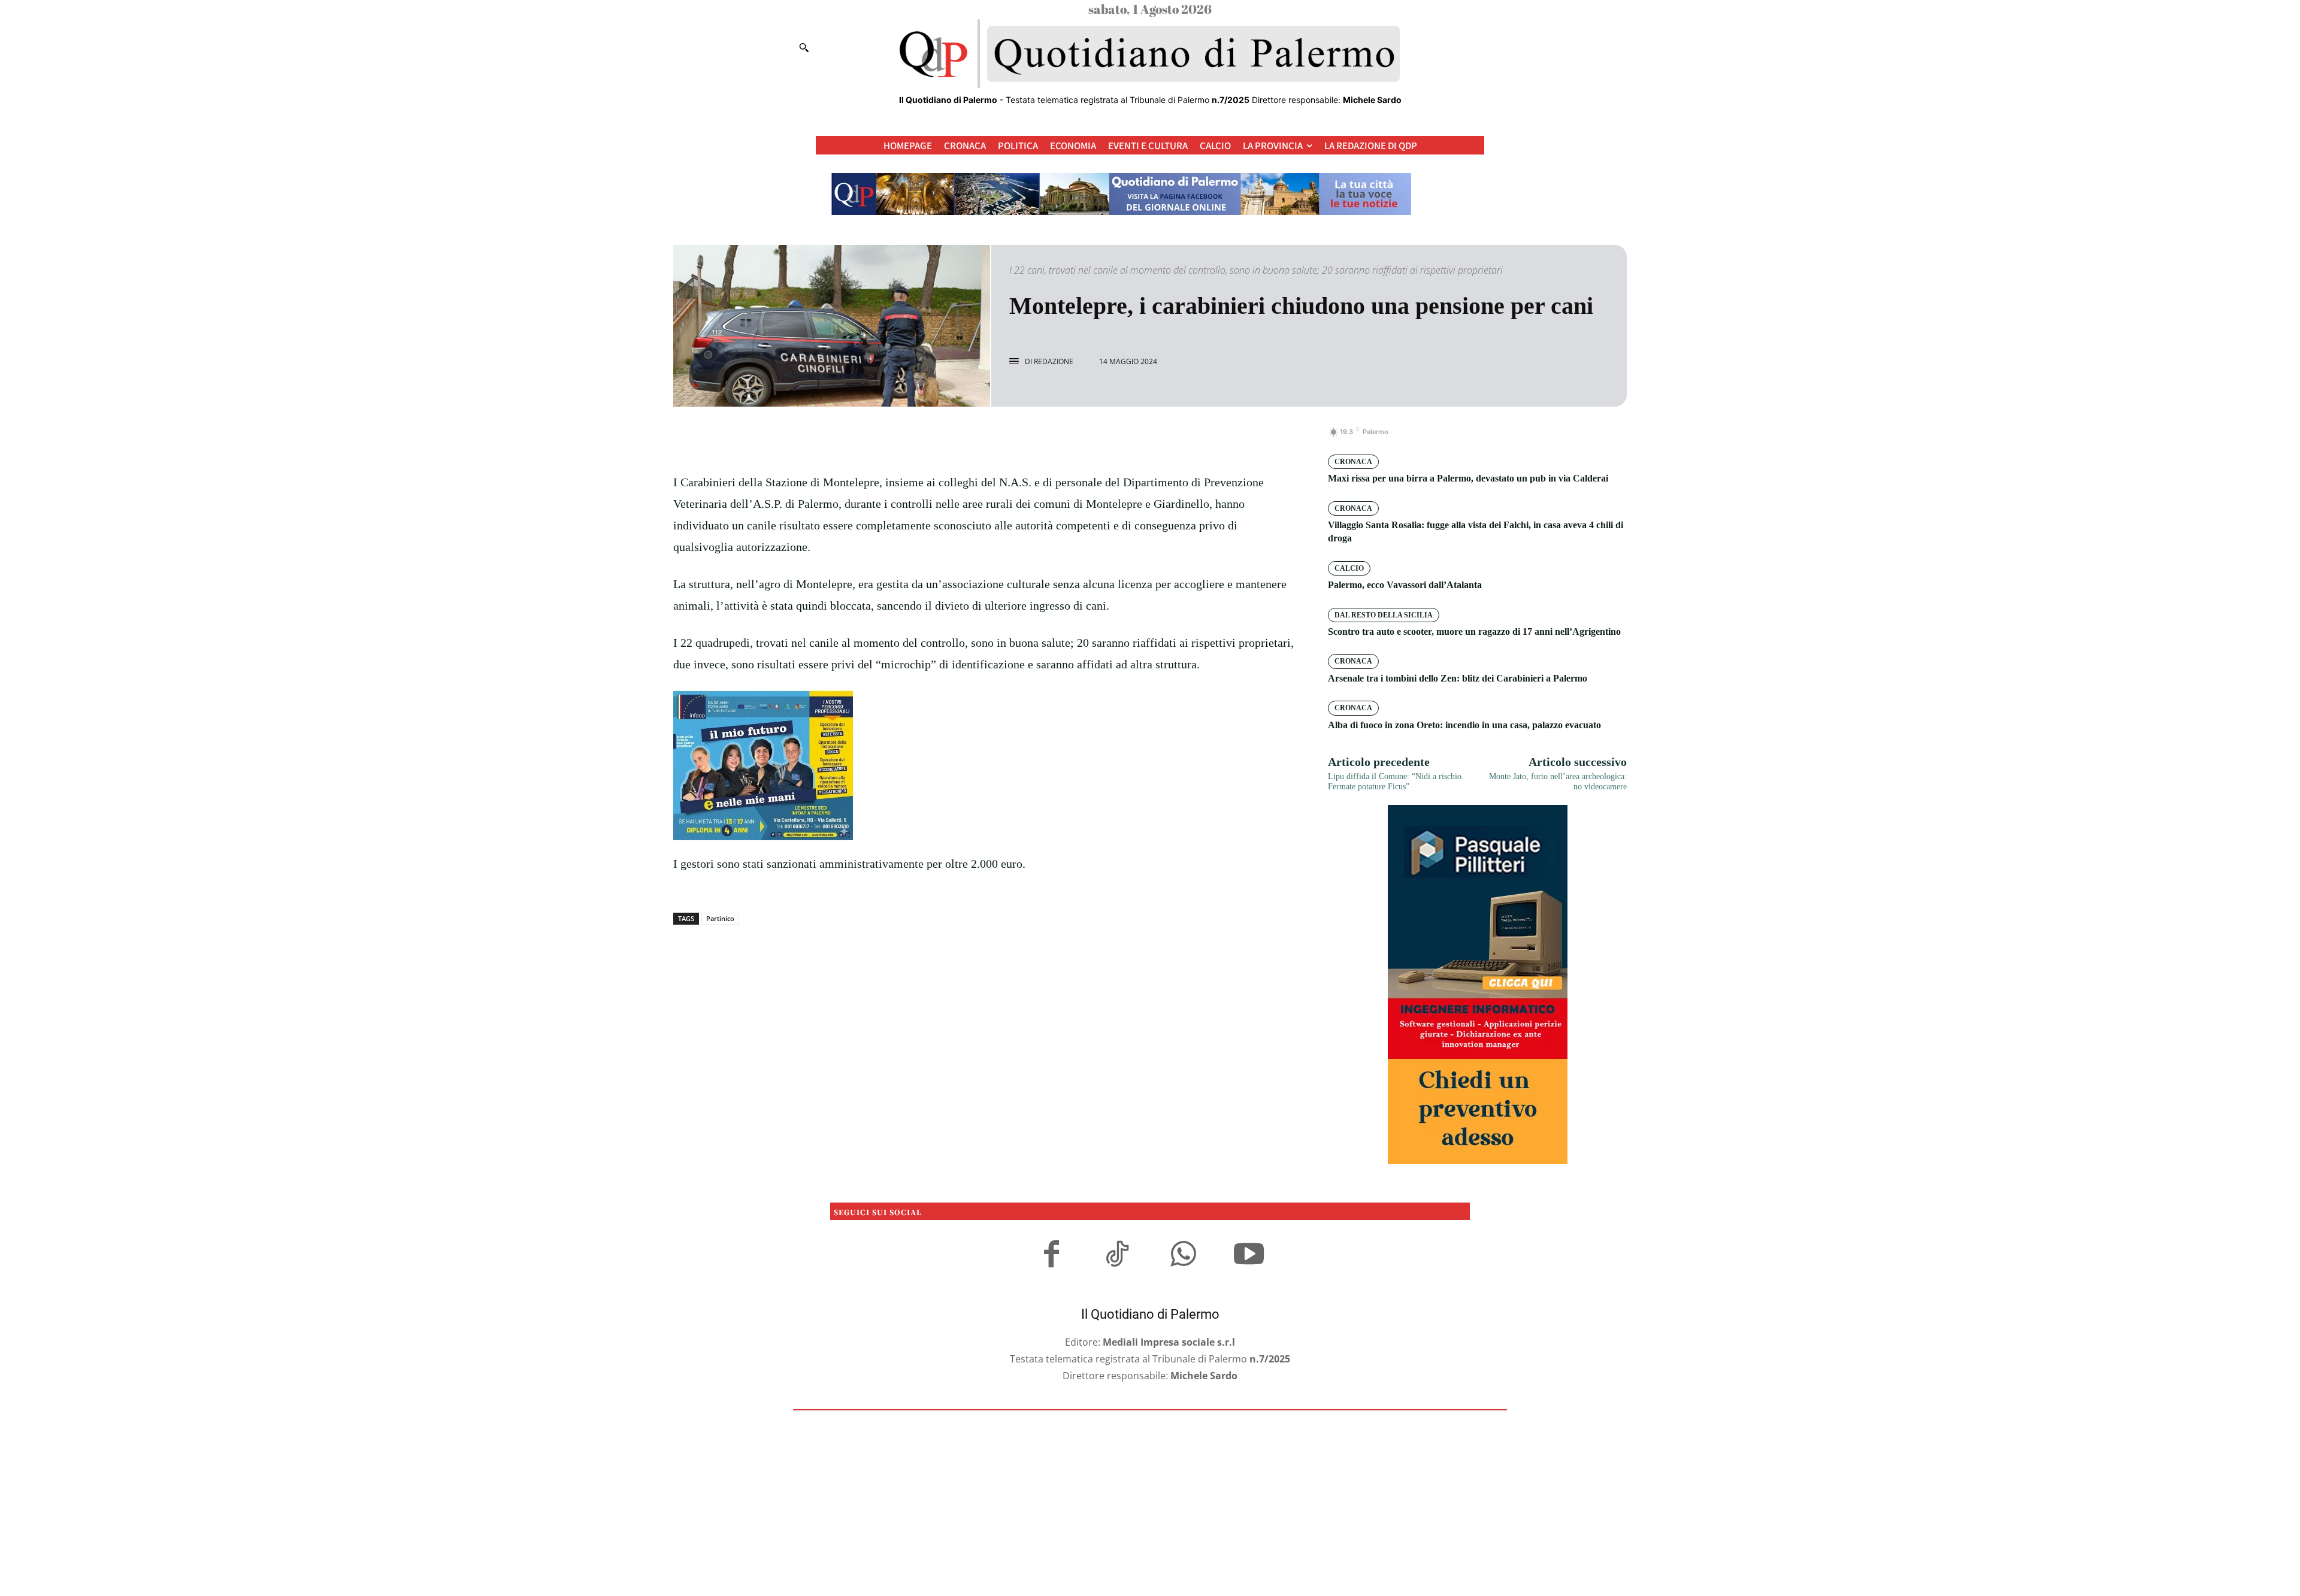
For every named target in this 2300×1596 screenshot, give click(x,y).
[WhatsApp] (1028, 438)
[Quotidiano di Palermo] (1150, 54)
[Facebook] (945, 438)
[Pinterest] (1000, 438)
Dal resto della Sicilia (1384, 615)
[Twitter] (973, 438)
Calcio (1349, 568)
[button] (804, 47)
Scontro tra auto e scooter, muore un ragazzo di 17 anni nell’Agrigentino (1474, 632)
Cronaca (1353, 462)
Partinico (720, 918)
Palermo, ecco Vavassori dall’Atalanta (1405, 585)
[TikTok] (1117, 1256)
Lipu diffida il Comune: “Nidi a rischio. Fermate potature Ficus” (1396, 782)
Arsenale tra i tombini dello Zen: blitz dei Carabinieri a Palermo (1458, 678)
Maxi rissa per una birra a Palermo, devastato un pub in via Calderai (1468, 478)
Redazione (1054, 362)
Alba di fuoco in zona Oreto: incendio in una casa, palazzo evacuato (1464, 725)
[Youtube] (1249, 1256)
